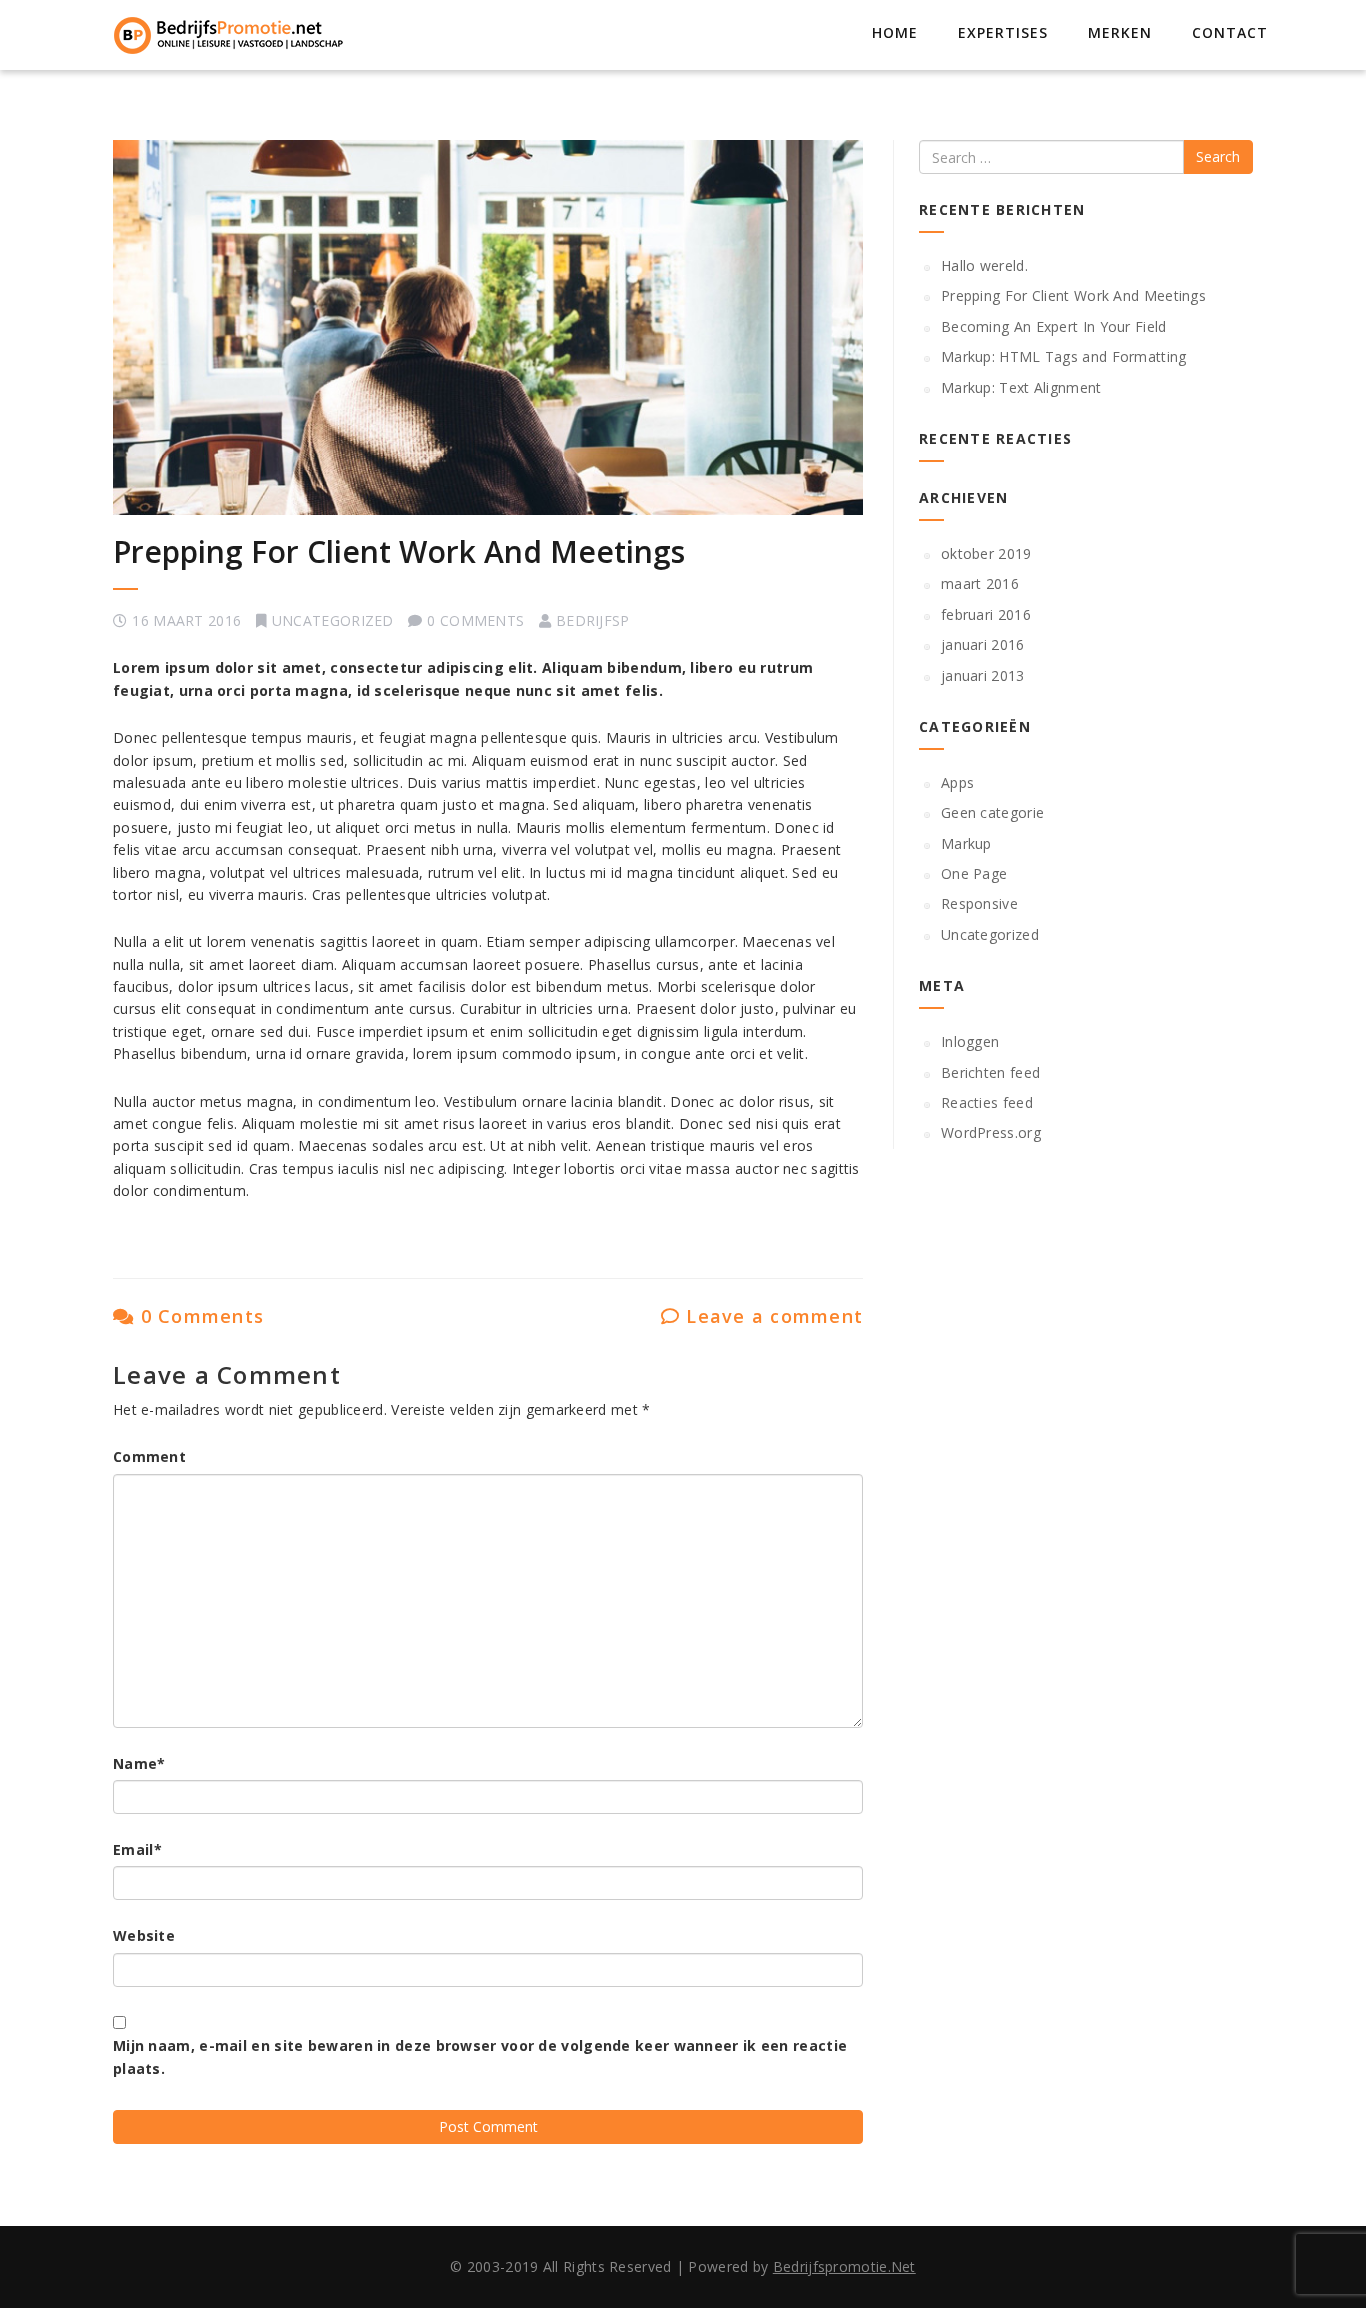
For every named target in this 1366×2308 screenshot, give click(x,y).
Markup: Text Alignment (1021, 387)
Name (139, 1763)
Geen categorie (992, 812)
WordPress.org (991, 1132)
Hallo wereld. (984, 265)
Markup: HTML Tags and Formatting (1064, 356)
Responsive (979, 903)
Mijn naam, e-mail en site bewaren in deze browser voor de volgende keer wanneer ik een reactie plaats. (480, 2056)
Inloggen (970, 1041)
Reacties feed (987, 1102)
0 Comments (199, 1316)
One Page (974, 873)
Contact (1230, 32)
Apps (957, 782)
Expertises (1003, 32)
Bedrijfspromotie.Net (844, 2266)
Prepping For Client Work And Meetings (399, 551)
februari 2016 (986, 614)
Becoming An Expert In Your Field (1054, 326)
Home (895, 32)
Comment (149, 1456)
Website (144, 1935)
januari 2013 (983, 675)
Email (137, 1849)
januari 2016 (983, 644)
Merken (1120, 32)
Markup (966, 843)
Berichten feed (990, 1072)
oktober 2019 (986, 553)
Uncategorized (333, 620)
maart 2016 (980, 583)
